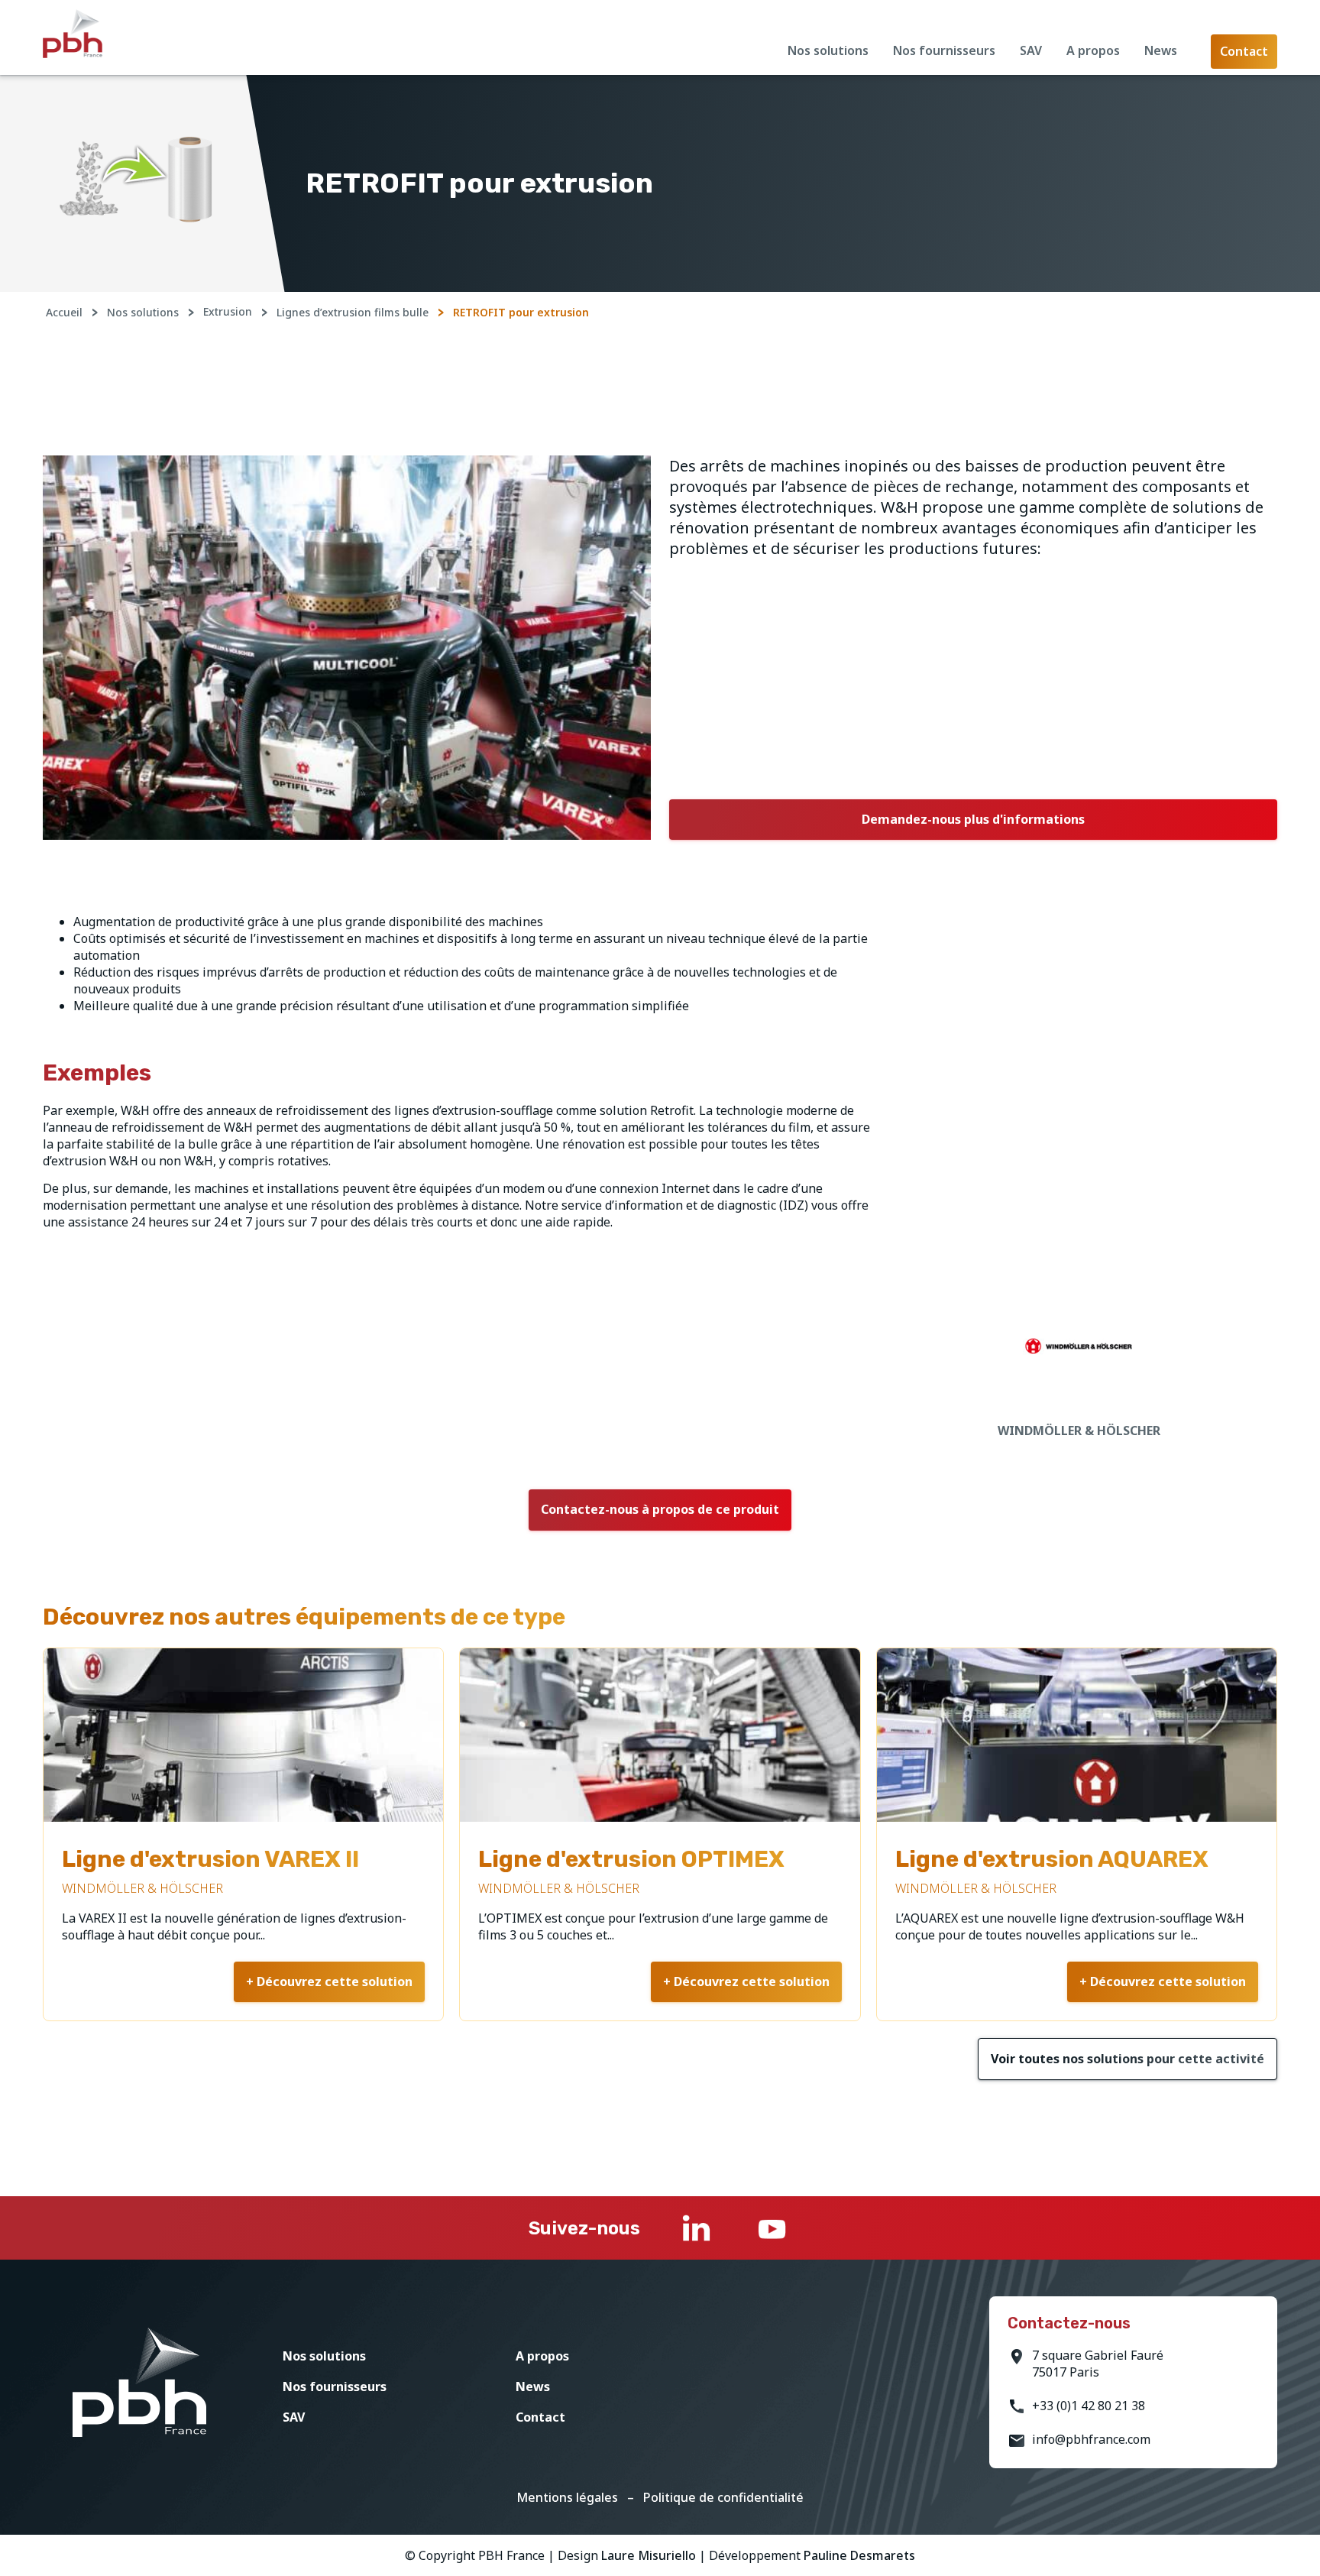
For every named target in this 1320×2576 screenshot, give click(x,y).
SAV (1031, 50)
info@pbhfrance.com (1091, 2439)
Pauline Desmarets (859, 2555)
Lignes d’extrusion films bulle (353, 312)
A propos (1093, 50)
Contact (540, 2417)
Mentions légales (567, 2497)
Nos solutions (828, 50)
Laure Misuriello (649, 2555)
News (1161, 50)
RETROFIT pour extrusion (521, 312)
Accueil (64, 312)
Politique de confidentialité (723, 2497)
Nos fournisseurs (944, 50)
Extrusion (228, 311)
